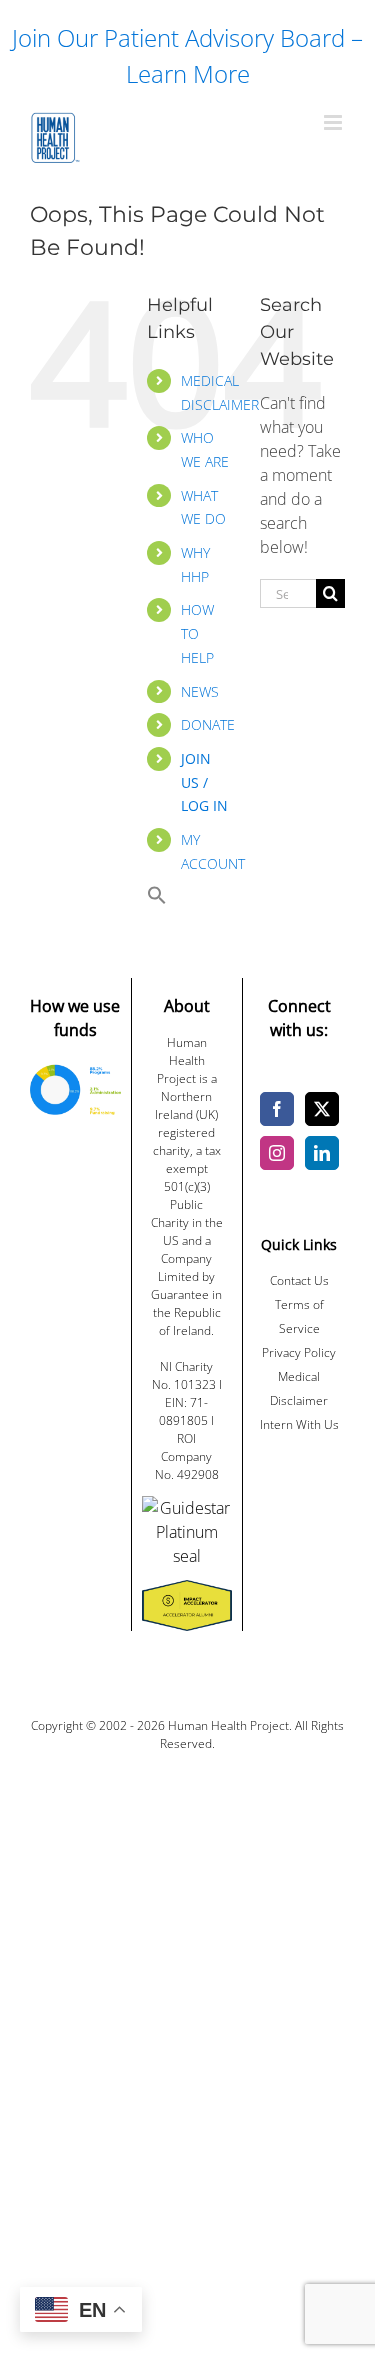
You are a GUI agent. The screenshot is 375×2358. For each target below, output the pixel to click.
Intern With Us (299, 1424)
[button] (157, 899)
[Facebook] (277, 1109)
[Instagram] (277, 1153)
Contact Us (299, 1280)
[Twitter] (322, 1109)
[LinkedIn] (322, 1153)
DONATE (208, 724)
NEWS (200, 691)
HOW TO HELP (197, 633)
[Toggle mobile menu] (334, 122)
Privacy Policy (299, 1352)
